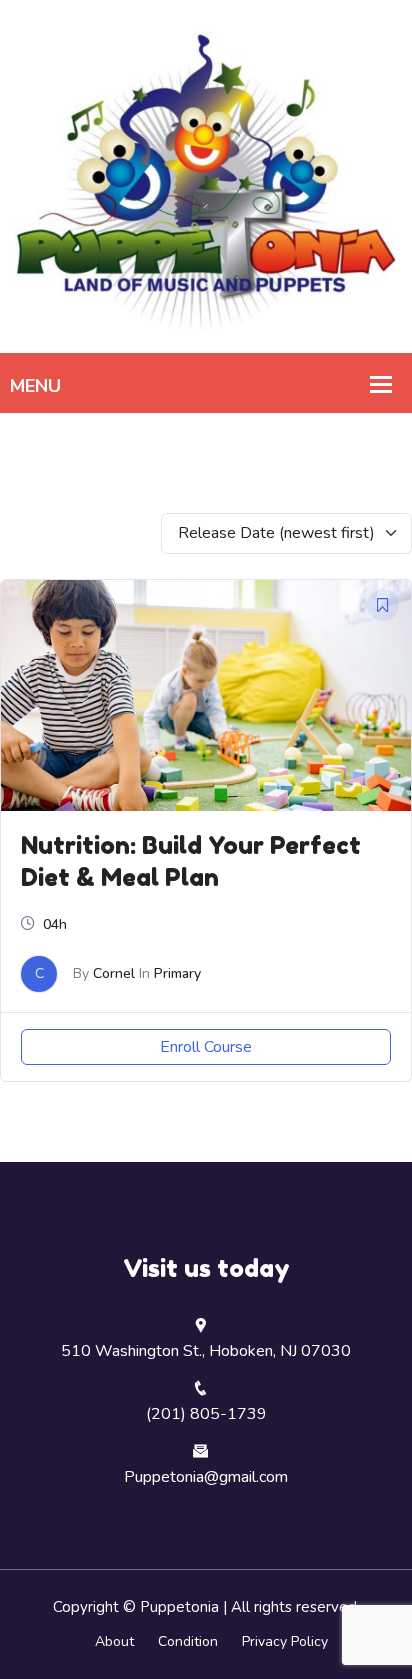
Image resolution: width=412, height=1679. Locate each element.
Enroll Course (206, 1047)
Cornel (114, 973)
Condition (188, 1641)
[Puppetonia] (206, 176)
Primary (177, 973)
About (114, 1641)
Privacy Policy (285, 1641)
